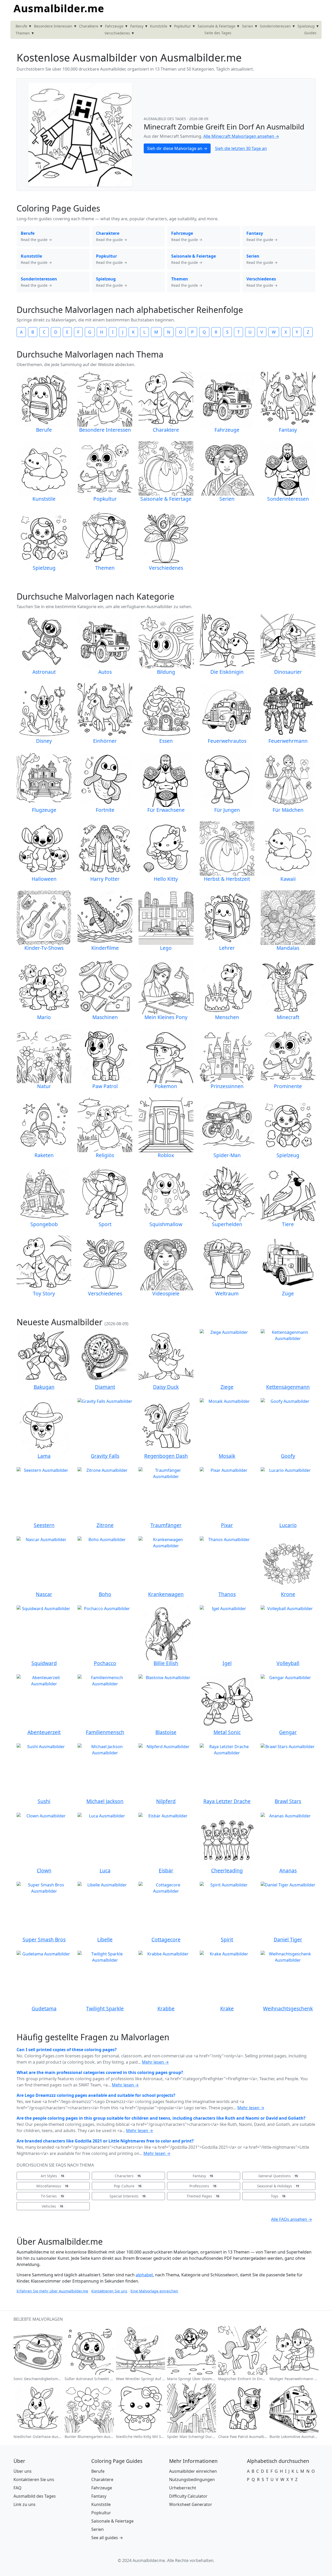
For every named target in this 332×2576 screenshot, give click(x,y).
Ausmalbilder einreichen (193, 2471)
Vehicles (52, 2206)
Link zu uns (25, 2504)
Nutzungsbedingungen (192, 2479)
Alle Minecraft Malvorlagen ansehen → (241, 136)
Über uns (23, 2471)
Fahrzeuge (114, 26)
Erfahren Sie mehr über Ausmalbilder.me (52, 2291)
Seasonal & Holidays (278, 2186)
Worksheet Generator (191, 2504)
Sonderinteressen (275, 26)
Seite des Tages (218, 33)
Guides (310, 33)
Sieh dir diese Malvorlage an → (177, 148)
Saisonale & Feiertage (216, 26)
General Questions (278, 2176)
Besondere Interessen (53, 26)
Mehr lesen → (155, 2062)
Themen (23, 33)
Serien (248, 26)
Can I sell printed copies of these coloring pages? (67, 2050)
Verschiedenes (117, 33)
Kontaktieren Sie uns (109, 2291)
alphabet (144, 2275)
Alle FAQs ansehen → (292, 2219)
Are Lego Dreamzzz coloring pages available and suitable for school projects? (96, 2095)
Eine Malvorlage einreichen (154, 2291)
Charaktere (89, 26)
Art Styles (52, 2176)
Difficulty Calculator (188, 2496)
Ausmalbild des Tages (165, 119)
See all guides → (107, 2538)
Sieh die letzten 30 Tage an (241, 148)
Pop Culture (128, 2186)
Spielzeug (306, 26)
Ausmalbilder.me (59, 8)
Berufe (21, 26)
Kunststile (159, 26)
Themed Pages (203, 2196)
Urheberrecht (183, 2488)
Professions (203, 2186)
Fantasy (137, 26)
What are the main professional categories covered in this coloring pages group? (100, 2072)
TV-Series (52, 2196)
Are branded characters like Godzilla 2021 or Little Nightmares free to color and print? (105, 2141)
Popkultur (182, 26)
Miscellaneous (52, 2186)
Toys (278, 2196)
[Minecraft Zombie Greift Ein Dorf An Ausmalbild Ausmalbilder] (80, 134)
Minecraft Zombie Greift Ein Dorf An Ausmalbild (224, 127)
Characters (128, 2176)
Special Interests (127, 2196)
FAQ (18, 2488)
